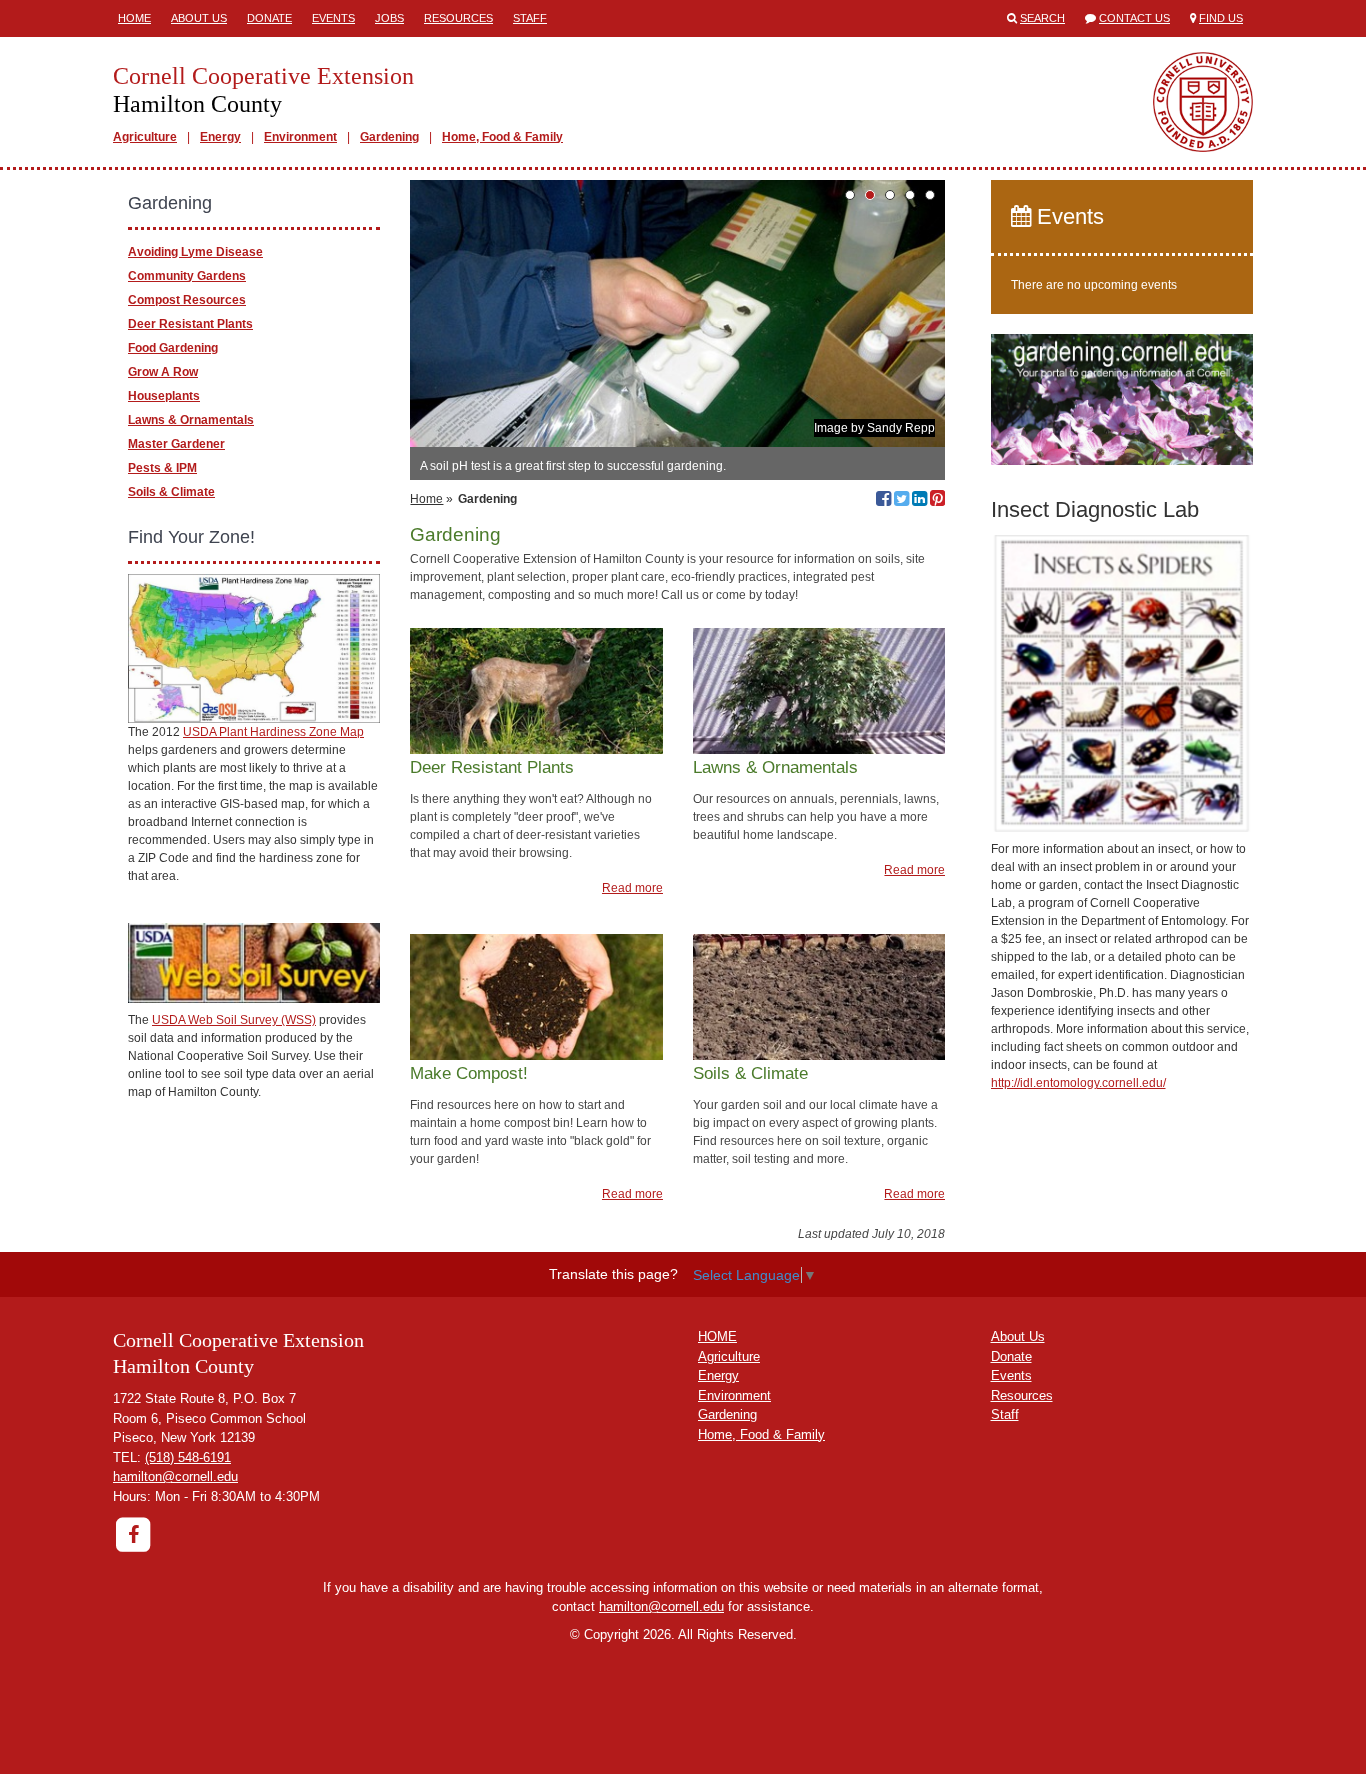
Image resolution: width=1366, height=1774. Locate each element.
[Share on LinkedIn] (919, 501)
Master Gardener (176, 444)
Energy (220, 137)
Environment (300, 137)
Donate (269, 18)
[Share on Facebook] (883, 501)
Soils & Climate (171, 492)
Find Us (1221, 18)
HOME (717, 1336)
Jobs (389, 18)
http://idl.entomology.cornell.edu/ (1078, 1083)
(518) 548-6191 (188, 1457)
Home (134, 18)
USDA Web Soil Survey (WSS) (234, 1020)
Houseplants (164, 396)
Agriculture (145, 137)
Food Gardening (173, 348)
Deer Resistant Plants (190, 324)
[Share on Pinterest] (937, 501)
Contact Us (1134, 18)
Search (1042, 18)
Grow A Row (163, 372)
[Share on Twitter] (901, 501)
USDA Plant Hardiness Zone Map (273, 732)
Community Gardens (187, 276)
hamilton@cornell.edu (175, 1476)
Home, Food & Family (502, 137)
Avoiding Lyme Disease (195, 252)
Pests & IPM (162, 468)
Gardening (389, 137)
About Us (199, 18)
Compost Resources (187, 300)
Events (333, 18)
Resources (458, 18)
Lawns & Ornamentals (191, 420)
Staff (530, 18)
